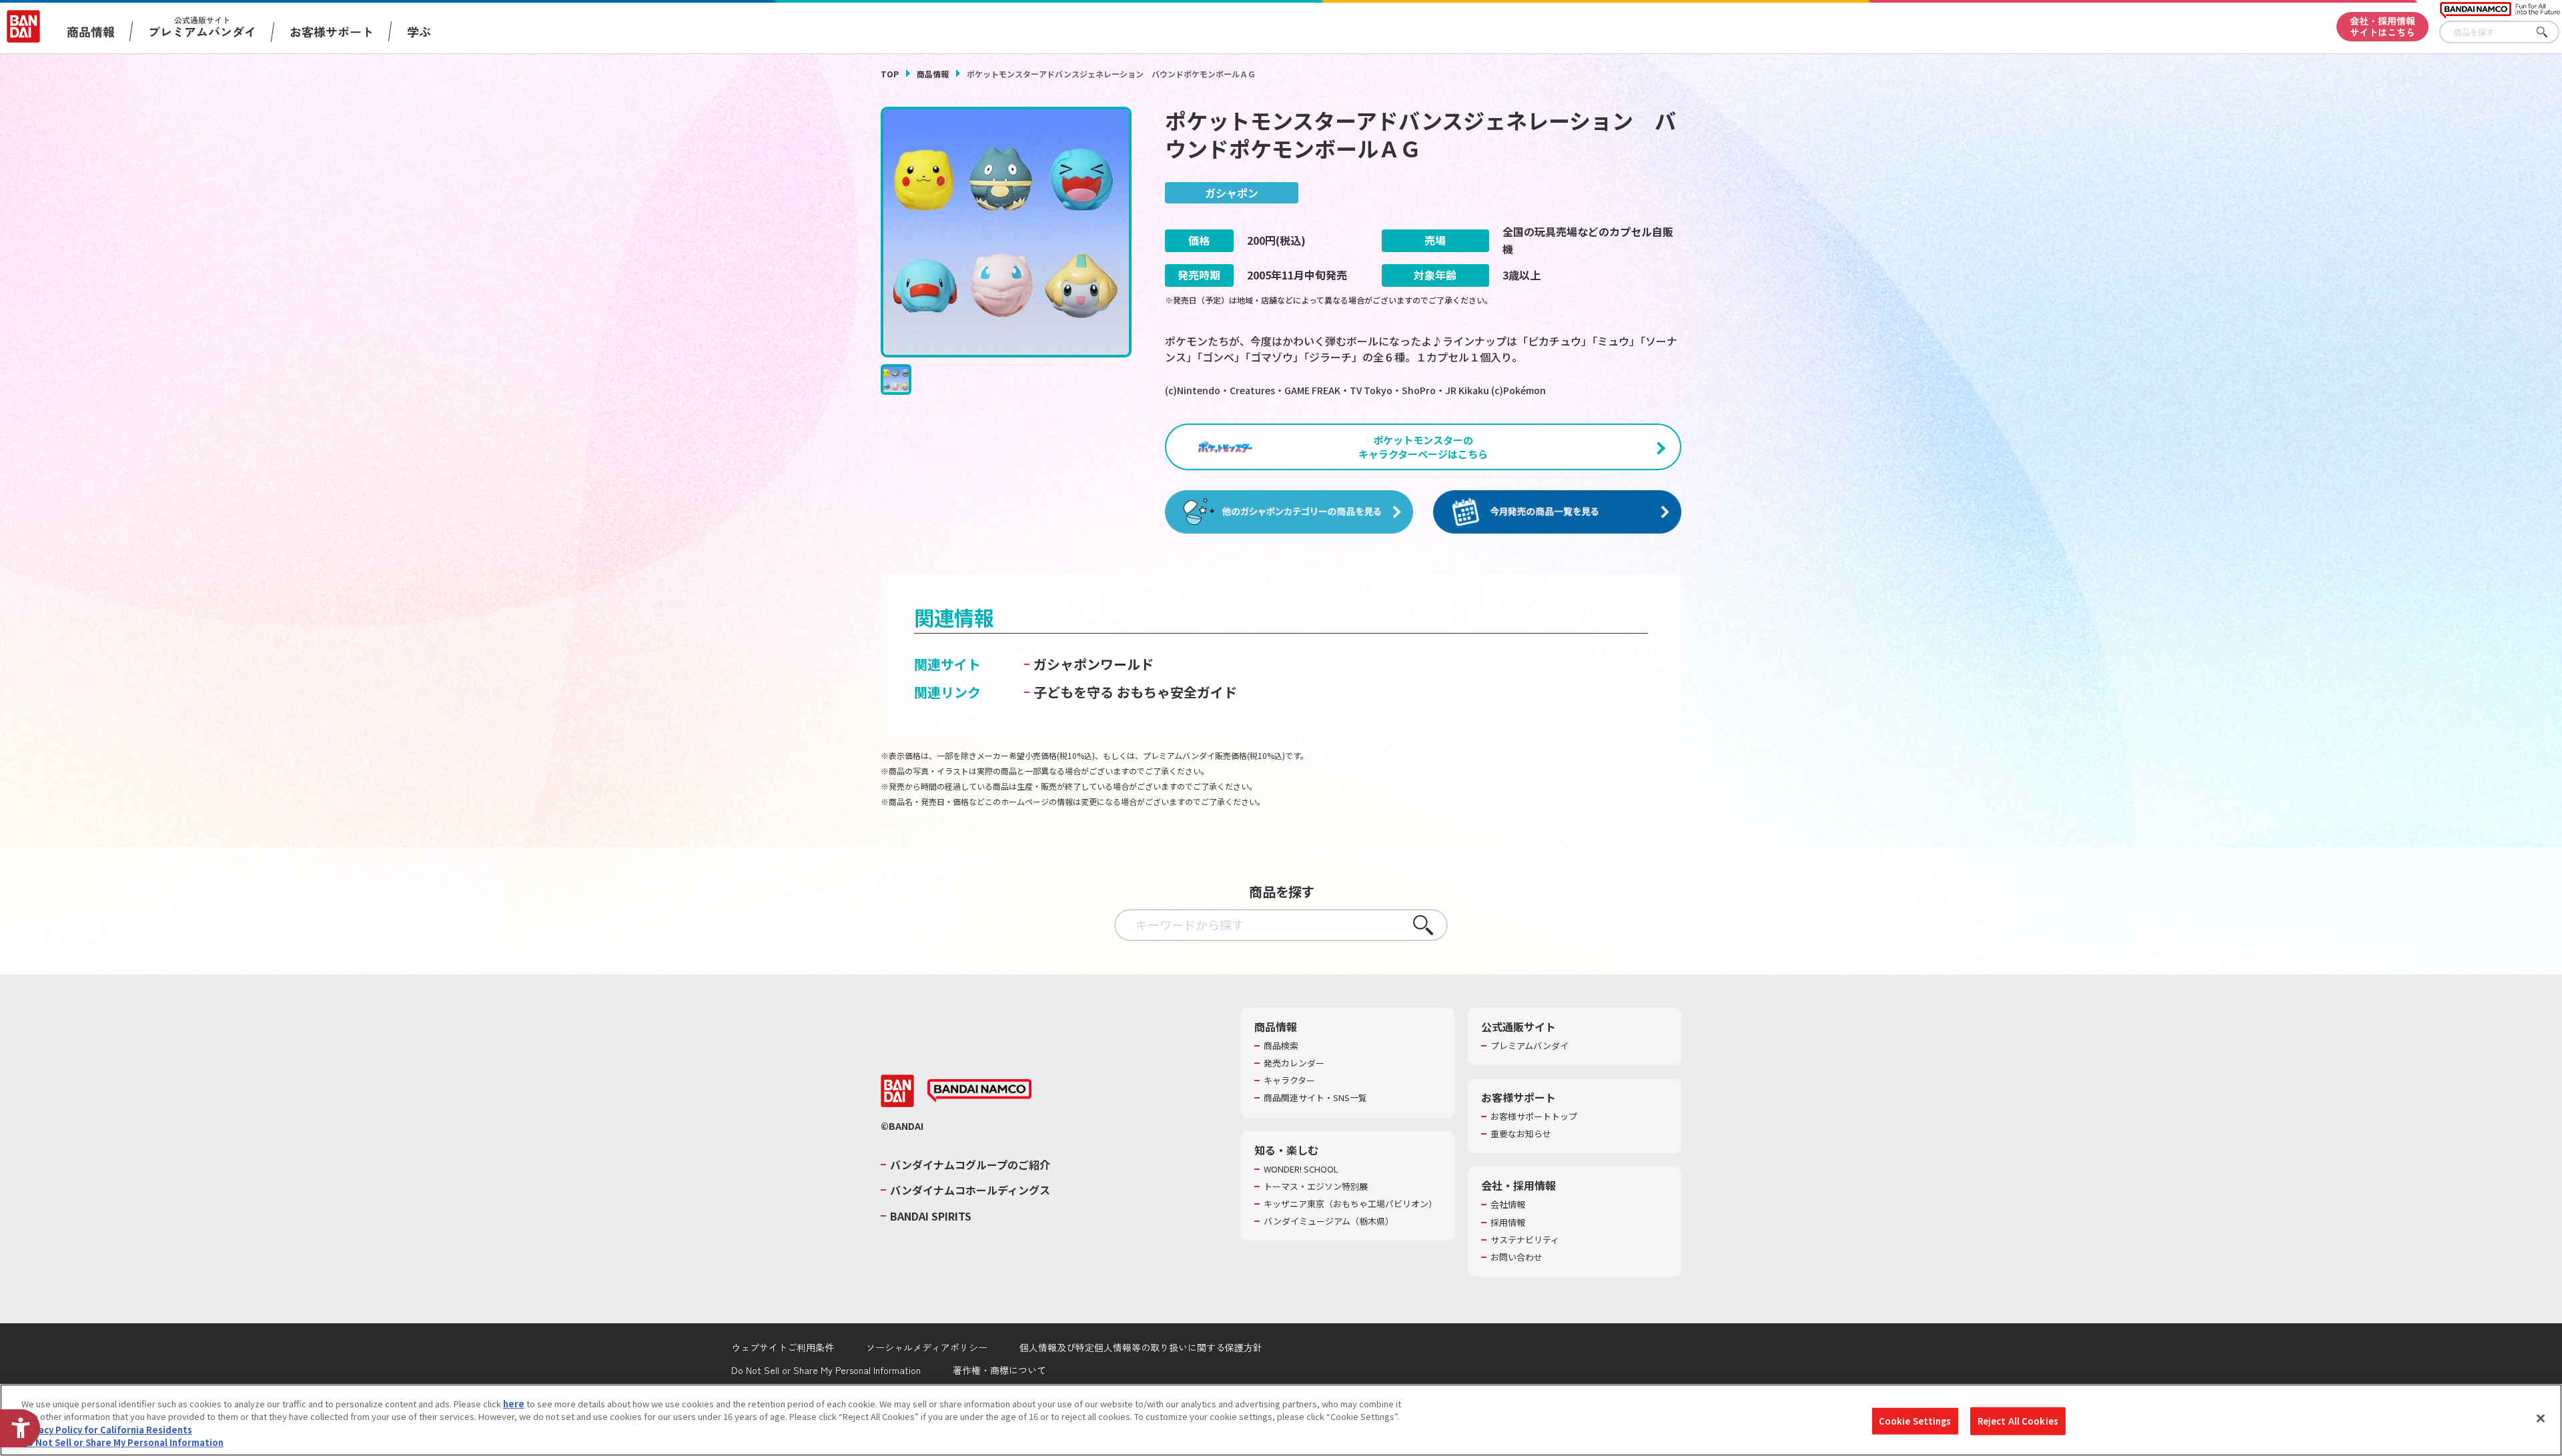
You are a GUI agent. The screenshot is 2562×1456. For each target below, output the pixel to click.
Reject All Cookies (2018, 1421)
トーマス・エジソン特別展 (1316, 1187)
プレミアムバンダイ (1530, 1046)
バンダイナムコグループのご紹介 (970, 1165)
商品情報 (933, 74)
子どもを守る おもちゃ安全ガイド (1135, 692)
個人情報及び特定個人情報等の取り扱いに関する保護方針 (1141, 1347)
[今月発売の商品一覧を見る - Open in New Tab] (1557, 512)
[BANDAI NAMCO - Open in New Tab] (979, 1091)
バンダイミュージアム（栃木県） (1329, 1221)
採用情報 (1508, 1223)
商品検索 (1281, 1046)
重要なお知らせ (1521, 1134)
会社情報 (1508, 1205)
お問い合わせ (1517, 1257)
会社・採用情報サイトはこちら (2383, 26)
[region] (1281, 1420)
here (514, 1404)
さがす (2549, 32)
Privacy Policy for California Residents (107, 1430)
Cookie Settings (1915, 1421)
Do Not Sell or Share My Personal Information (826, 1370)
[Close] (2541, 1418)
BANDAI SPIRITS (931, 1216)
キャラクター (1289, 1080)
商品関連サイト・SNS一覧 (1315, 1098)
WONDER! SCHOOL (1301, 1169)
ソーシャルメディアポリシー (927, 1347)
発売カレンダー (1294, 1063)
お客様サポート (332, 31)
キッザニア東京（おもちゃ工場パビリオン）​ (1350, 1204)
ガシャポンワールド (1094, 664)
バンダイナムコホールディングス (970, 1190)
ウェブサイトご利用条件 (783, 1347)
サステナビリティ (1525, 1240)
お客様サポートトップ (1534, 1117)
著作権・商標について (999, 1370)
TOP (890, 74)
